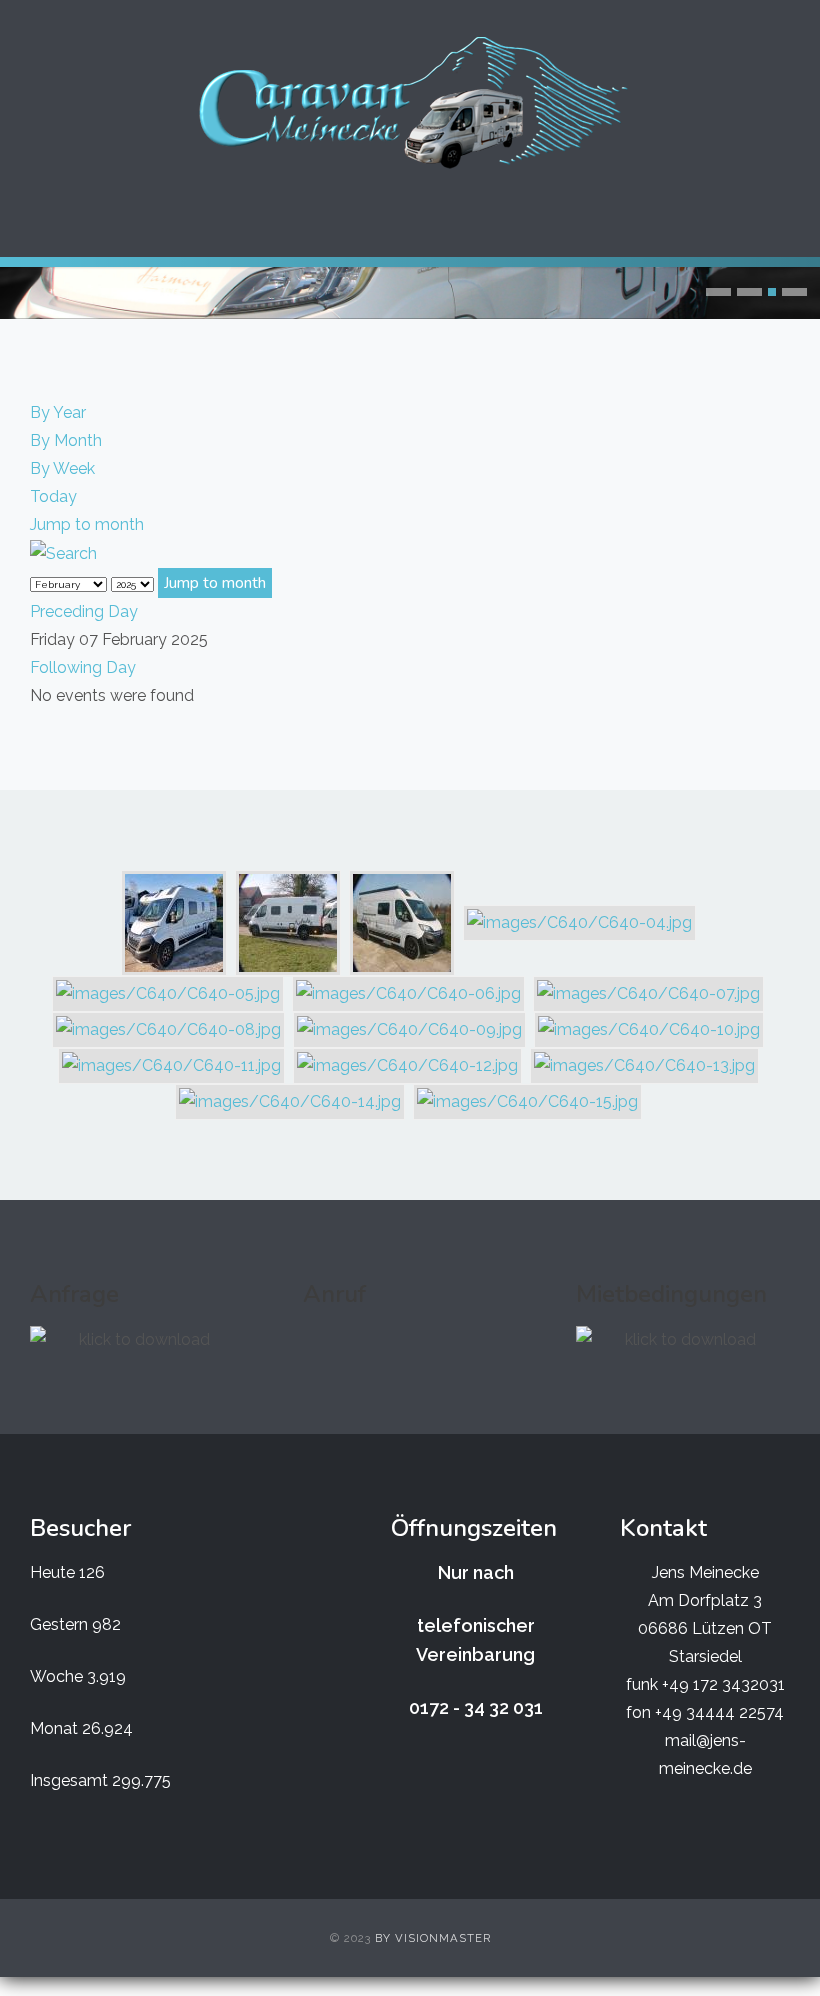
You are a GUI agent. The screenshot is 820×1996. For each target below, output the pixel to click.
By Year (58, 412)
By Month (66, 440)
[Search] (63, 552)
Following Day (83, 667)
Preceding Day (84, 611)
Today (53, 496)
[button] (718, 292)
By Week (62, 468)
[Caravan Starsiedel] (410, 103)
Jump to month (87, 524)
